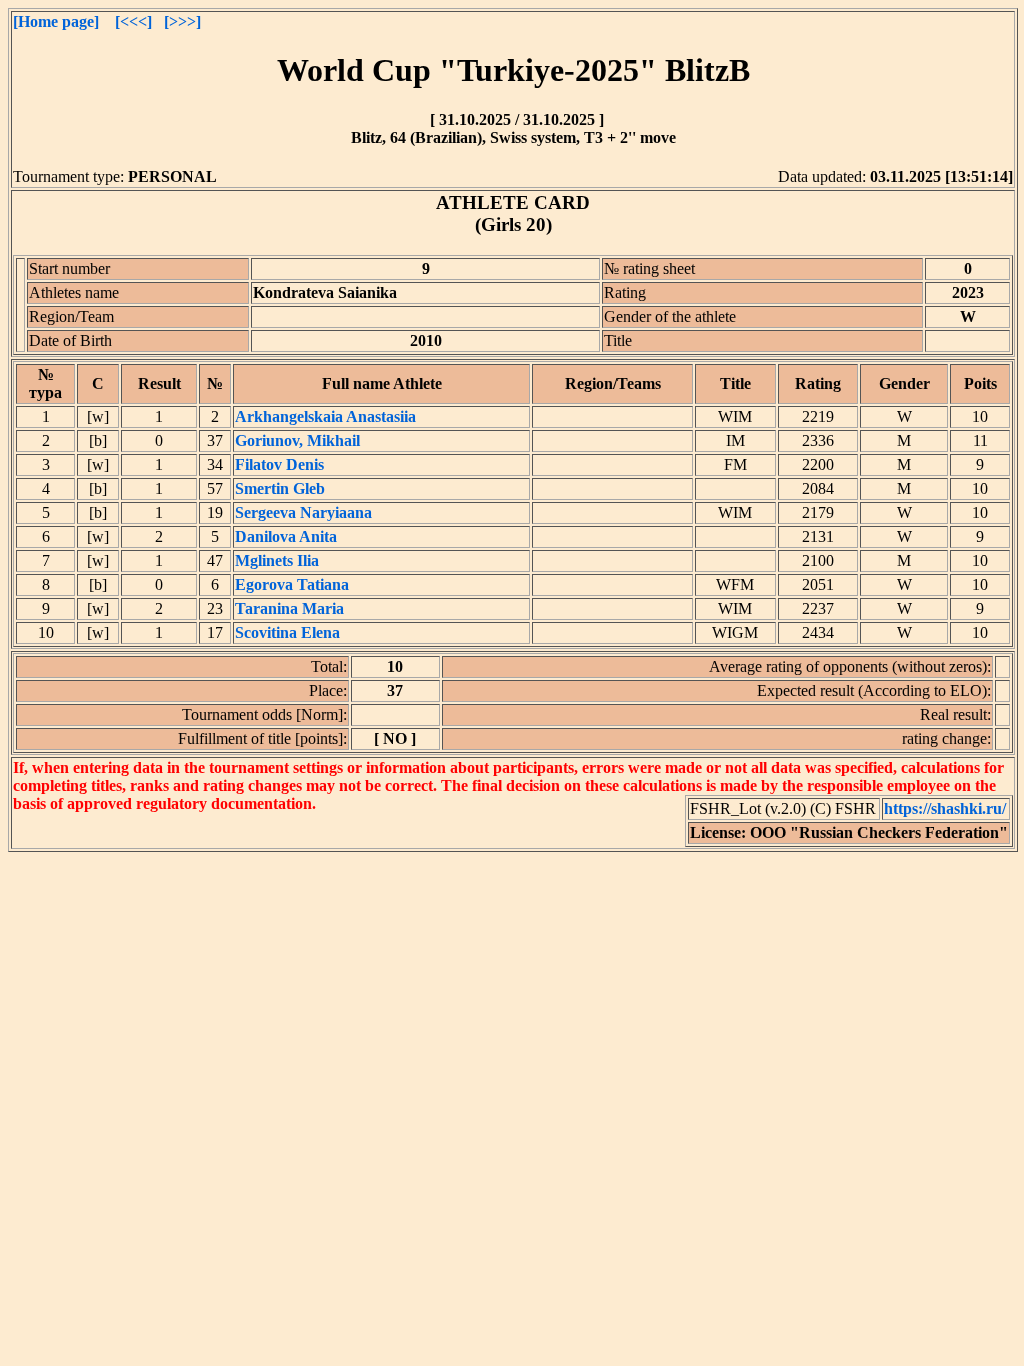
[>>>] (182, 21)
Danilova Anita (286, 536)
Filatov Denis (279, 464)
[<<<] (133, 21)
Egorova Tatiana (292, 584)
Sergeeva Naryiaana (303, 512)
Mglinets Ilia (277, 560)
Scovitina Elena (287, 632)
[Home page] (56, 21)
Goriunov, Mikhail (297, 440)
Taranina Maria (289, 608)
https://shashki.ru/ (945, 808)
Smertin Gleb (280, 488)
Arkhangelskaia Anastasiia (325, 416)
